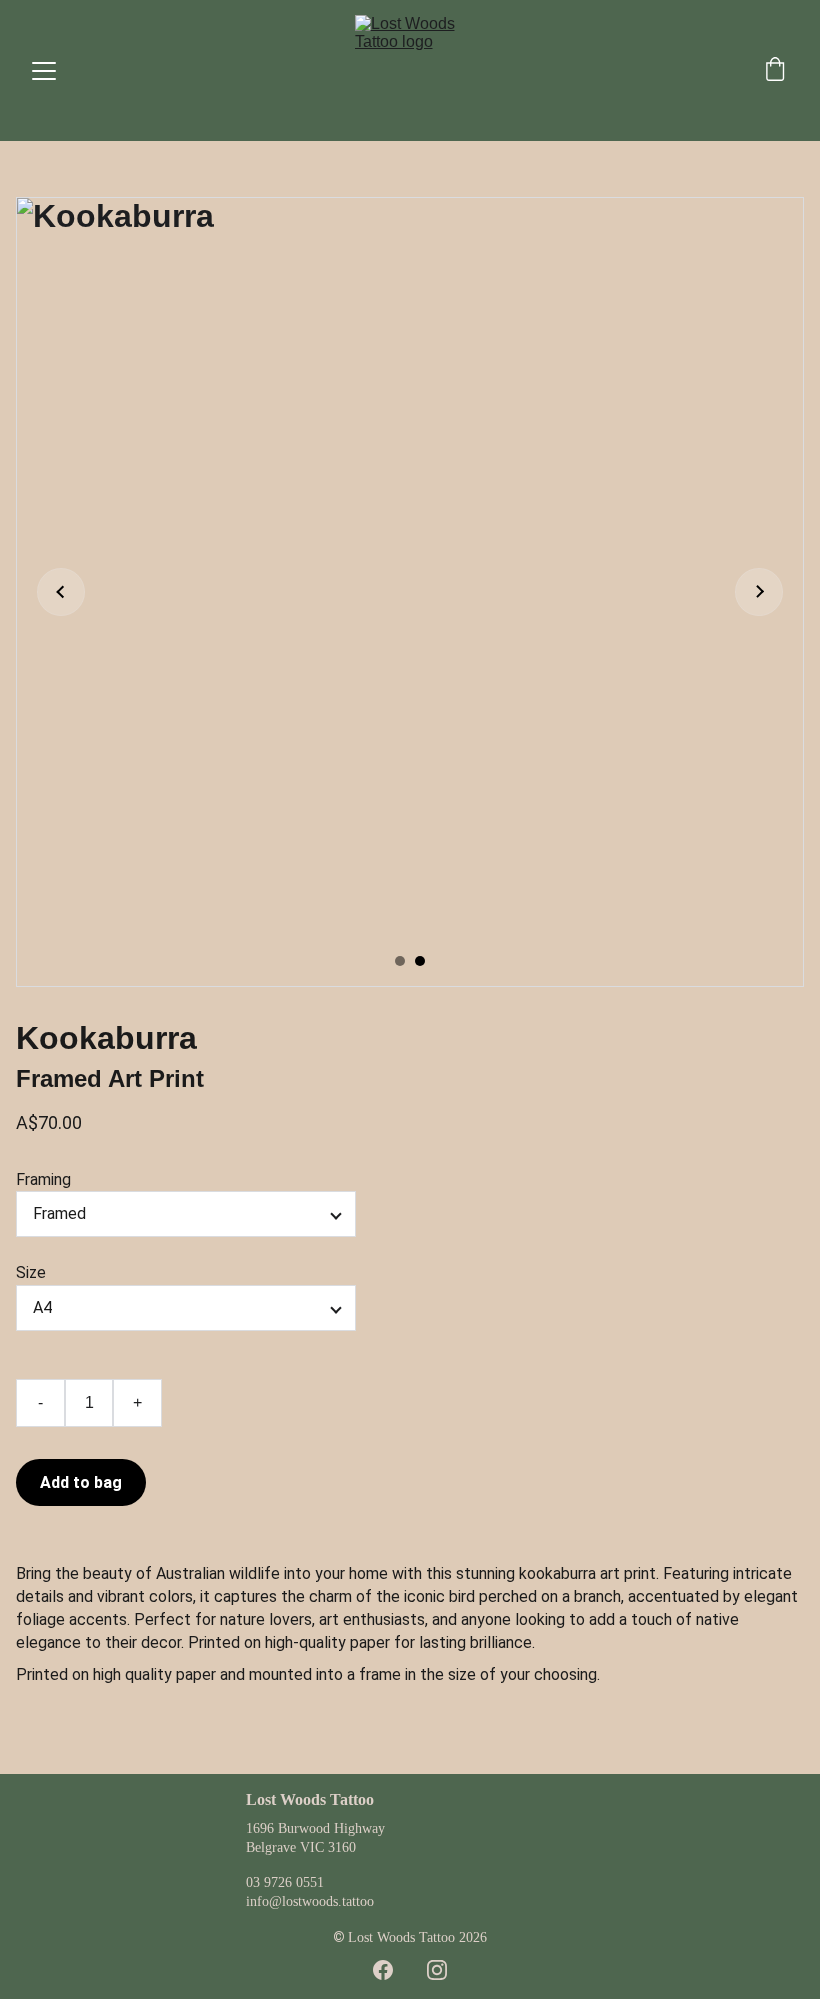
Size (31, 1272)
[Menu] (44, 71)
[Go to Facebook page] (383, 1970)
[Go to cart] (775, 71)
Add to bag (81, 1482)
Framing (43, 1179)
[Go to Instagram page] (437, 1970)
